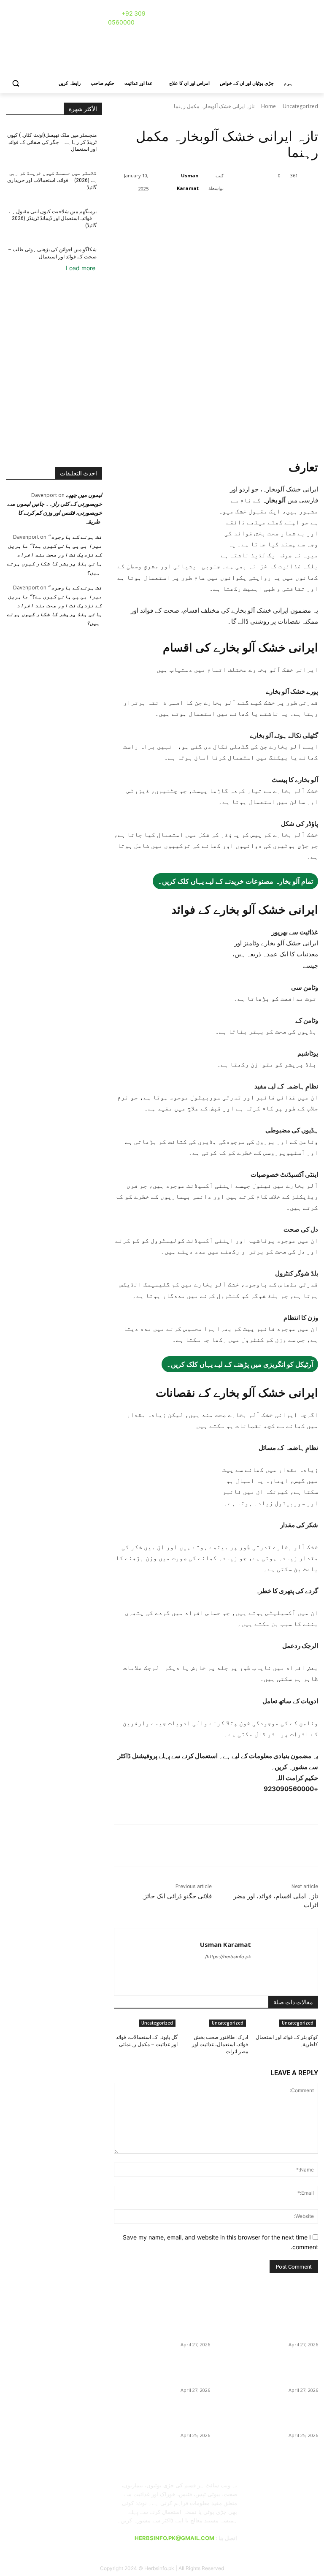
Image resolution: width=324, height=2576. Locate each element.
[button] (16, 83)
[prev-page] (311, 2056)
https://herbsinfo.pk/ (228, 1957)
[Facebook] (11, 15)
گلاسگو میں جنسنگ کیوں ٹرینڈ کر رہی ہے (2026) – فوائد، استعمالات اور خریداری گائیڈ (52, 180)
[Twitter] (194, 210)
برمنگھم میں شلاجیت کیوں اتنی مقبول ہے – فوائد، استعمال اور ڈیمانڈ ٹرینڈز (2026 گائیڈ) (53, 219)
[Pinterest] (34, 15)
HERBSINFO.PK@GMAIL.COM (174, 2538)
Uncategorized (300, 106)
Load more (81, 268)
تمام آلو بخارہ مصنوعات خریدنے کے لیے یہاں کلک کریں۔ (235, 881)
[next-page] (316, 2056)
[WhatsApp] (233, 210)
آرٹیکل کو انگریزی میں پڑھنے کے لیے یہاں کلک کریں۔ (240, 1364)
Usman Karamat (188, 182)
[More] (253, 210)
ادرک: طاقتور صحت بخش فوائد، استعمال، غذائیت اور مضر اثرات (220, 2044)
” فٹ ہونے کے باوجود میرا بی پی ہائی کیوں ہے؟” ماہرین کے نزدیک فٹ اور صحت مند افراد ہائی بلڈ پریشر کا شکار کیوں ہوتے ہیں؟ (54, 554)
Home (269, 106)
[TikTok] (46, 15)
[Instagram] (23, 15)
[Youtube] (58, 15)
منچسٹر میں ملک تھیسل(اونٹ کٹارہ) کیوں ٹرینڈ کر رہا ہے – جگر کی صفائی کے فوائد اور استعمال (52, 142)
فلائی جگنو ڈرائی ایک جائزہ (176, 1896)
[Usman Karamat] (154, 182)
